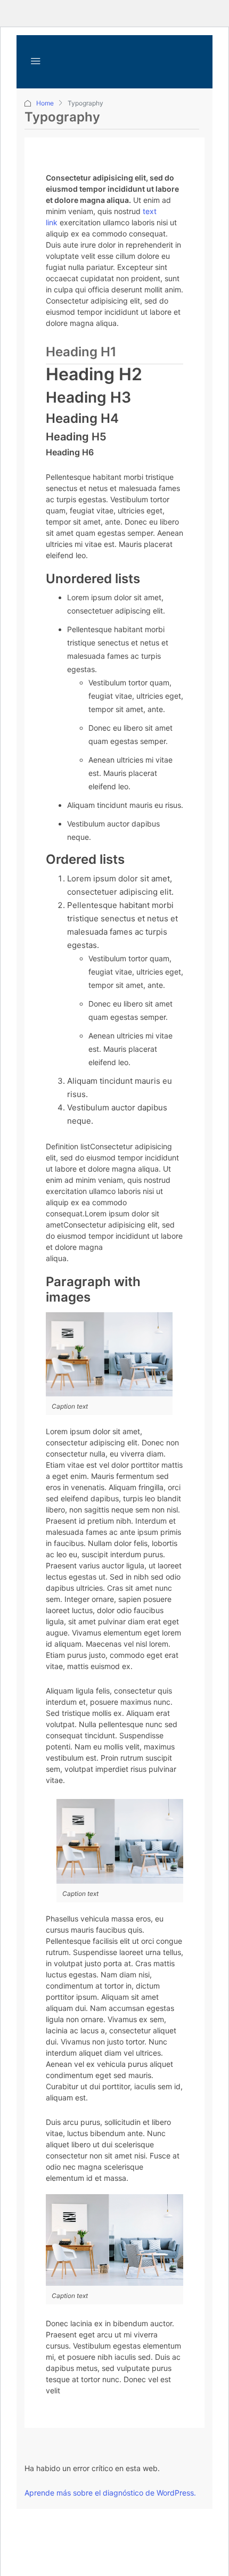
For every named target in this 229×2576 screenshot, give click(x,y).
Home (45, 103)
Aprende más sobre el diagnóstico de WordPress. (110, 2493)
